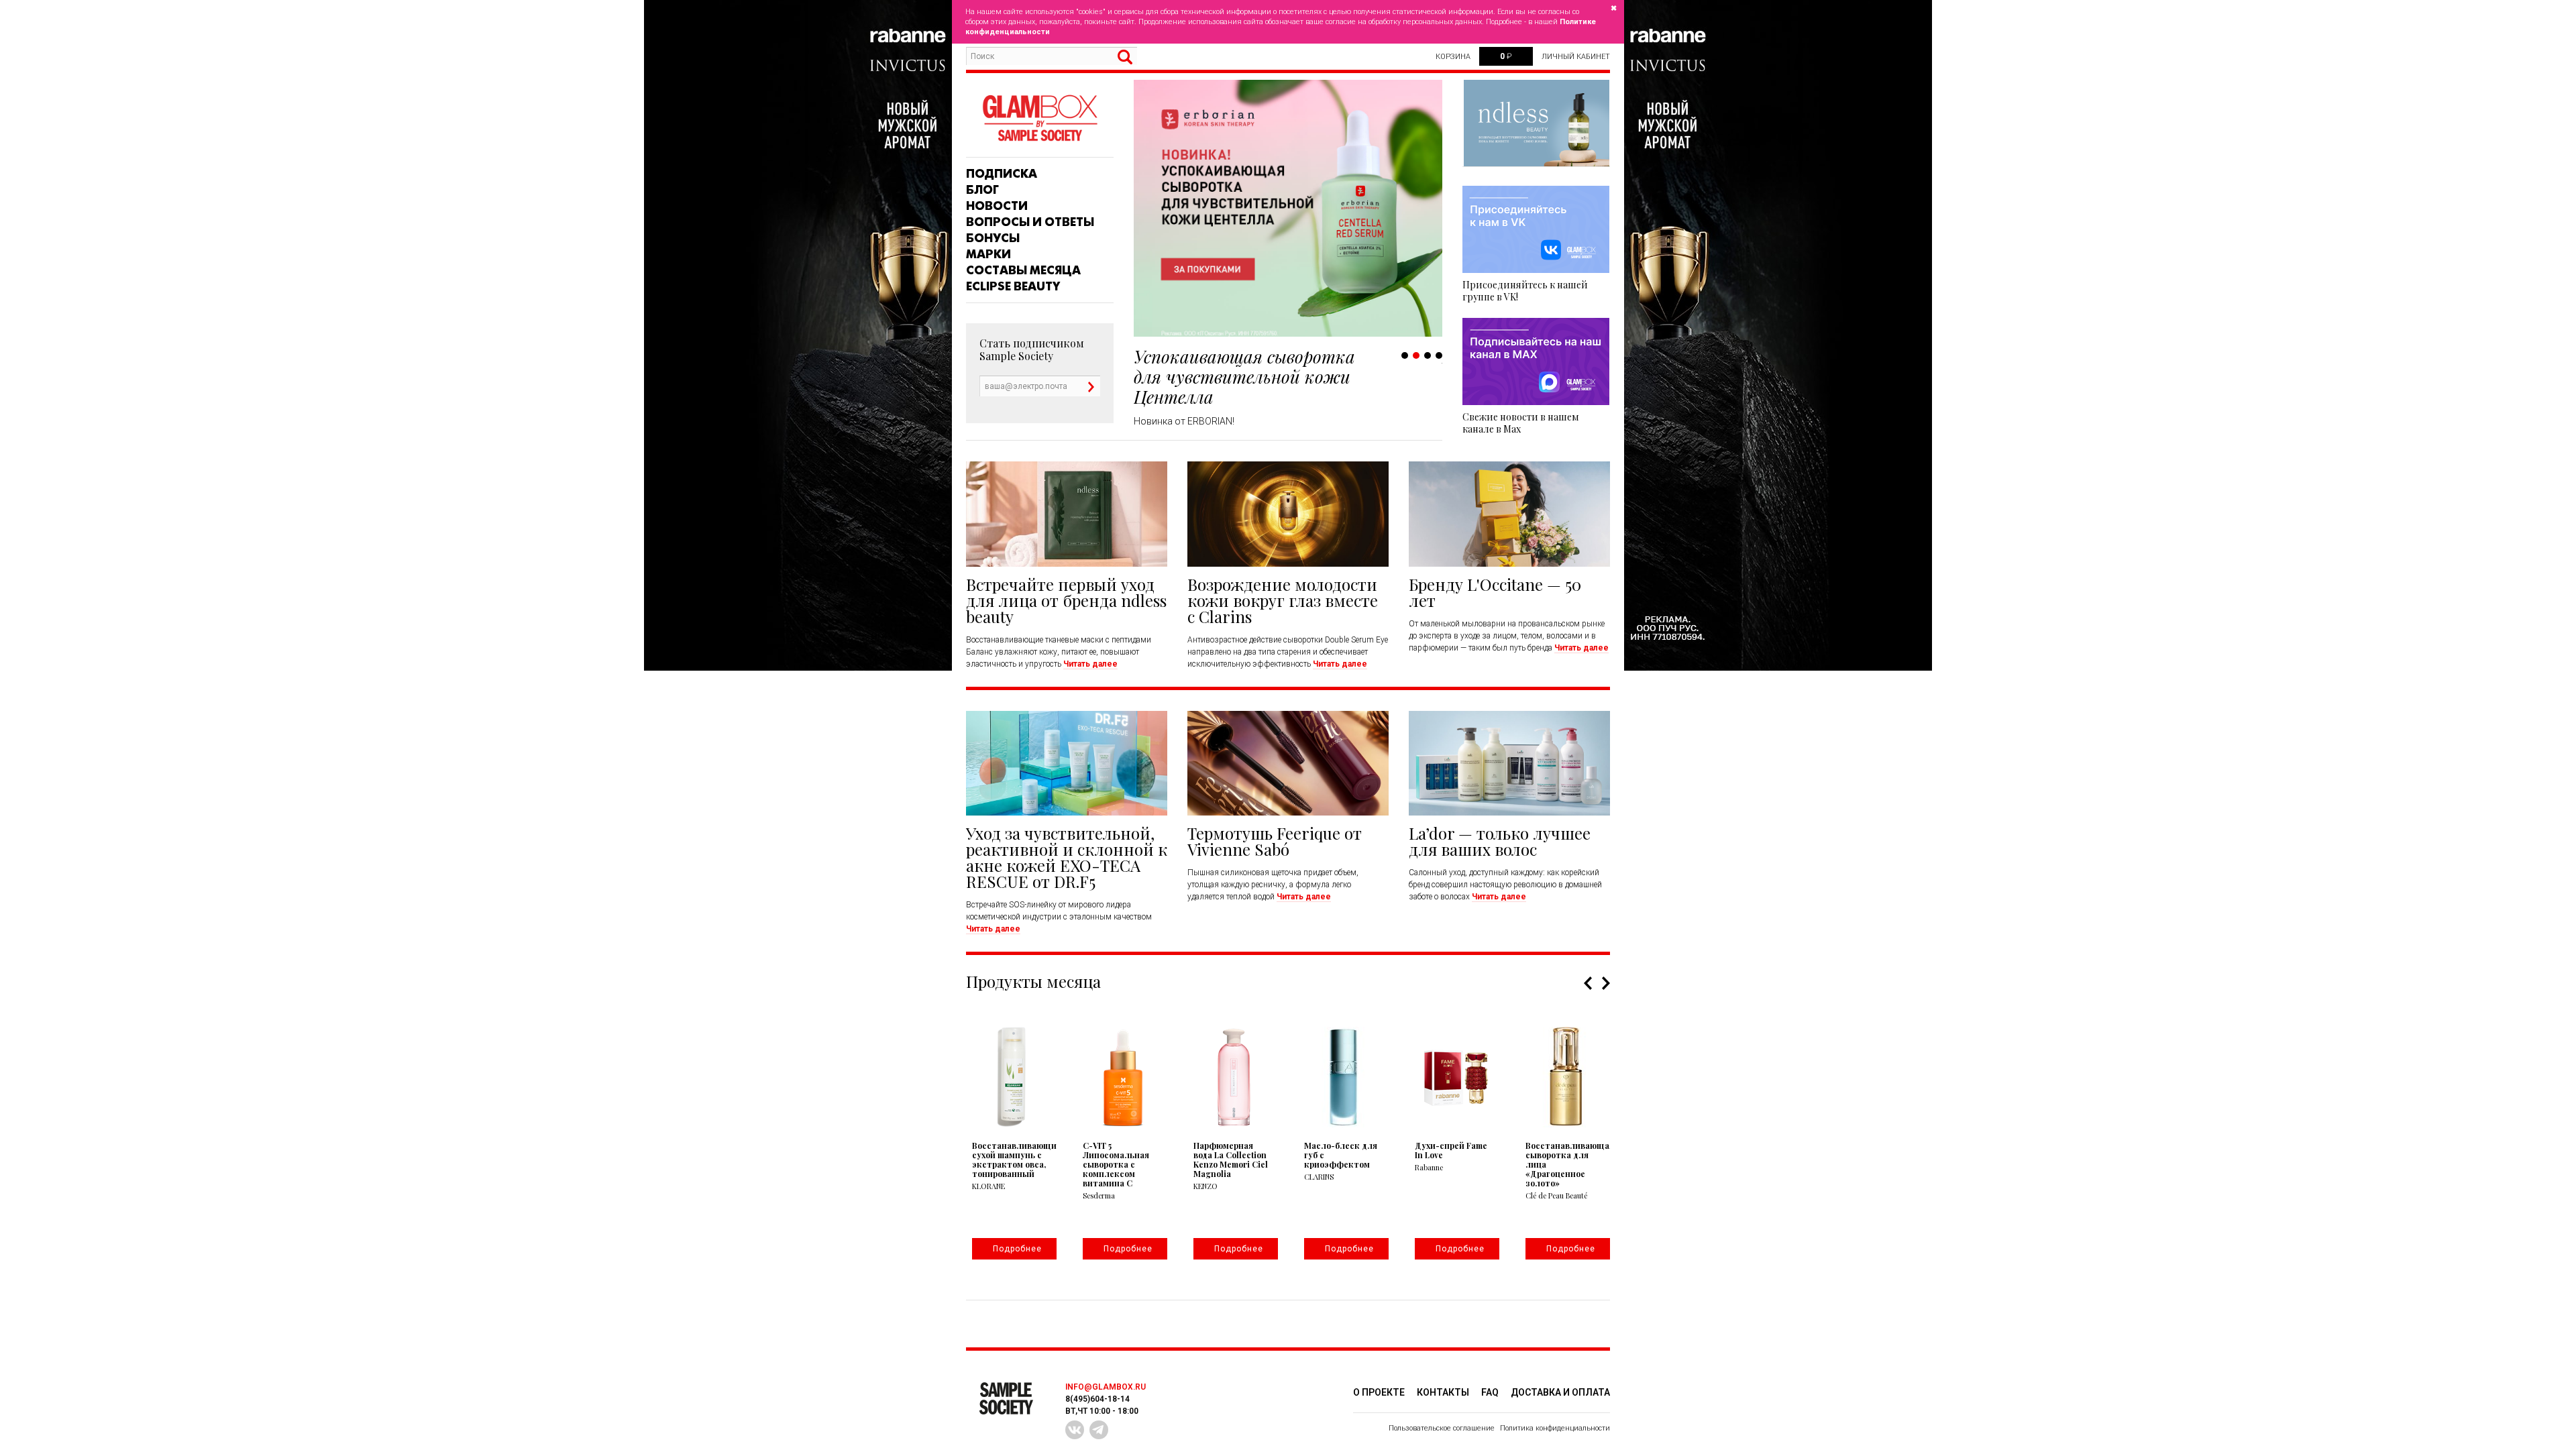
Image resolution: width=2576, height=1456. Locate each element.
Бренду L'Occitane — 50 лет (1495, 592)
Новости (997, 206)
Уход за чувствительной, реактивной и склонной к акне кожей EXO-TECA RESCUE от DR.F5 (1067, 857)
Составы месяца (1023, 270)
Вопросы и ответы (1030, 222)
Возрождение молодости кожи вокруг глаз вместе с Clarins (1283, 600)
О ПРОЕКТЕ (1379, 1392)
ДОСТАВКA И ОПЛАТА (1560, 1392)
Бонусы (993, 238)
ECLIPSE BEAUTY (1013, 286)
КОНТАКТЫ (1443, 1392)
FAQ (1490, 1392)
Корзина (1453, 57)
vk (1075, 1430)
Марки (988, 254)
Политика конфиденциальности (1555, 1428)
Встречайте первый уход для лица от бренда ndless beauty (1066, 600)
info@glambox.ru (1106, 1387)
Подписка (1002, 174)
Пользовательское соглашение (1442, 1428)
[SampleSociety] (1040, 118)
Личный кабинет (1576, 57)
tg (1099, 1430)
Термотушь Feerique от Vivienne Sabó (1275, 841)
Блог (982, 190)
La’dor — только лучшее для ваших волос (1500, 841)
